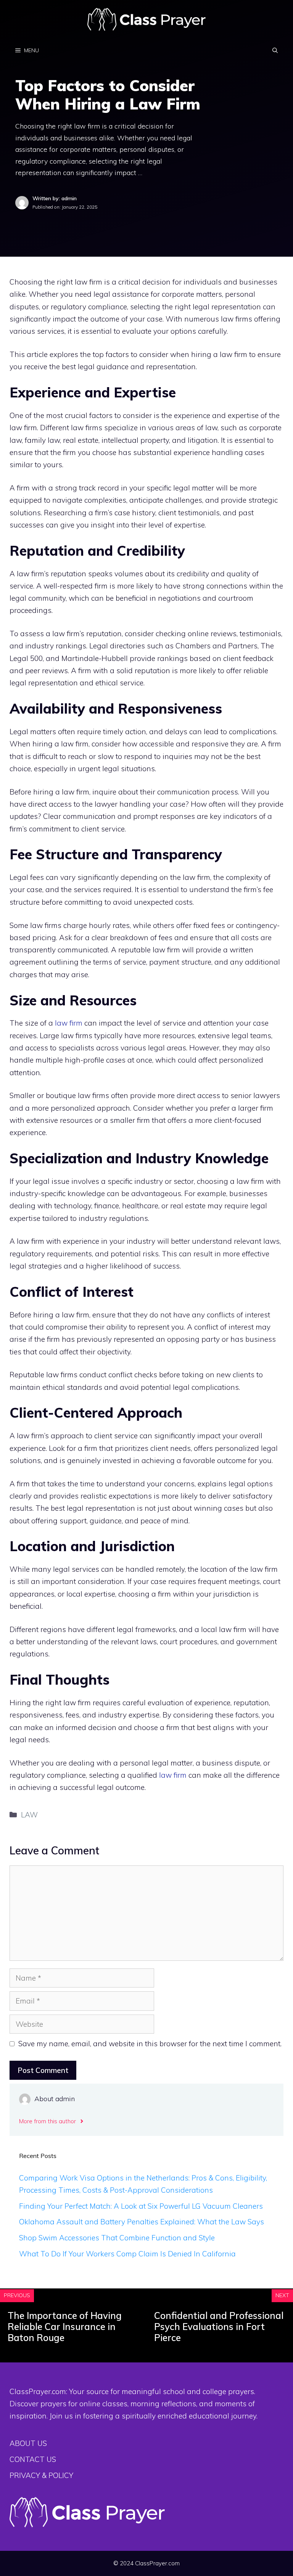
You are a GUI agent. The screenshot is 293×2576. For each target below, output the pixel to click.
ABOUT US (28, 2443)
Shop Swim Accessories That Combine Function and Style (117, 2238)
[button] (275, 50)
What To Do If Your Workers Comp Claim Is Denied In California (127, 2254)
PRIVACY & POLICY (41, 2475)
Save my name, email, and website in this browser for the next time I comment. (150, 2044)
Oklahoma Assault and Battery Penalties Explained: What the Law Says (142, 2222)
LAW (29, 1815)
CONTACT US (33, 2459)
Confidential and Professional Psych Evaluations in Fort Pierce (219, 2327)
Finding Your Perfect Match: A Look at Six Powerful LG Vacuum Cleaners (141, 2206)
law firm (69, 1023)
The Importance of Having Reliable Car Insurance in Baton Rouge (65, 2327)
